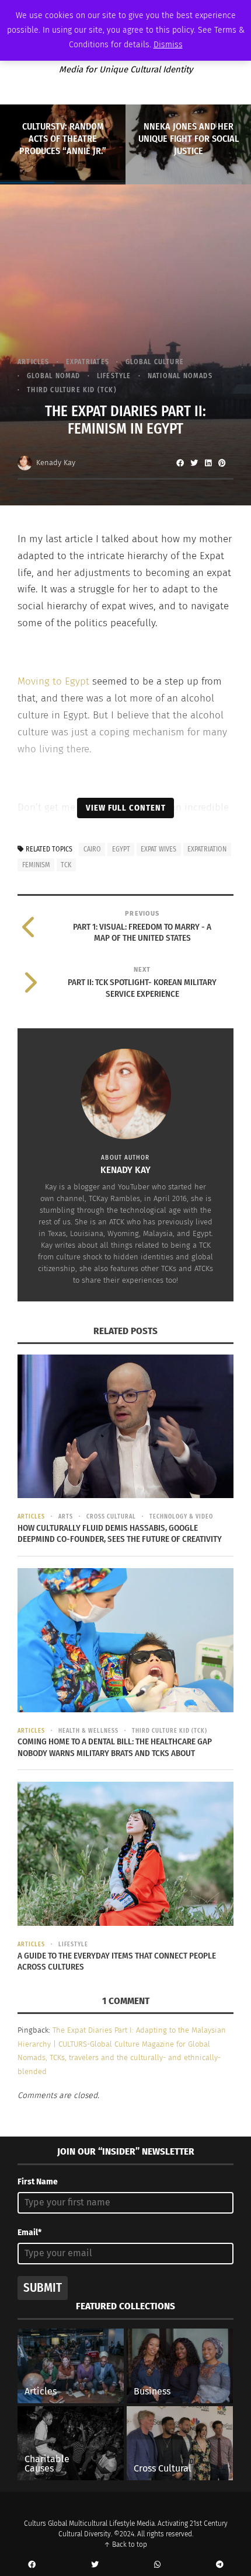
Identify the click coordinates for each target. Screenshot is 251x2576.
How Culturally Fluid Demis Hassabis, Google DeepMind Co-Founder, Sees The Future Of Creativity (120, 1534)
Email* (29, 2233)
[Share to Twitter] (194, 463)
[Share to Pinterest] (222, 463)
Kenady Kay (56, 463)
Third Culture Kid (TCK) (72, 390)
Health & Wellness (88, 1731)
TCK (66, 865)
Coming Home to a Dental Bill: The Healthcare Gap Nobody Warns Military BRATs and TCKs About (115, 1747)
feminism (36, 865)
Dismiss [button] (168, 45)
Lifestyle (114, 376)
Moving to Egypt (53, 681)
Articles (34, 362)
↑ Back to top (125, 2544)
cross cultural (111, 1517)
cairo (92, 849)
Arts (66, 1517)
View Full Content (126, 808)
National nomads (180, 376)
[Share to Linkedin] (208, 463)
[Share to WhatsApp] (157, 2565)
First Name (38, 2182)
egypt (121, 849)
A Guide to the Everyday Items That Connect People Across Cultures (117, 1961)
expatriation (207, 849)
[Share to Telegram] (219, 2565)
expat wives (158, 849)
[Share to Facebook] (180, 463)
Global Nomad (53, 376)
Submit (43, 2288)
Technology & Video (181, 1517)
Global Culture (155, 362)
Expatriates (88, 362)
